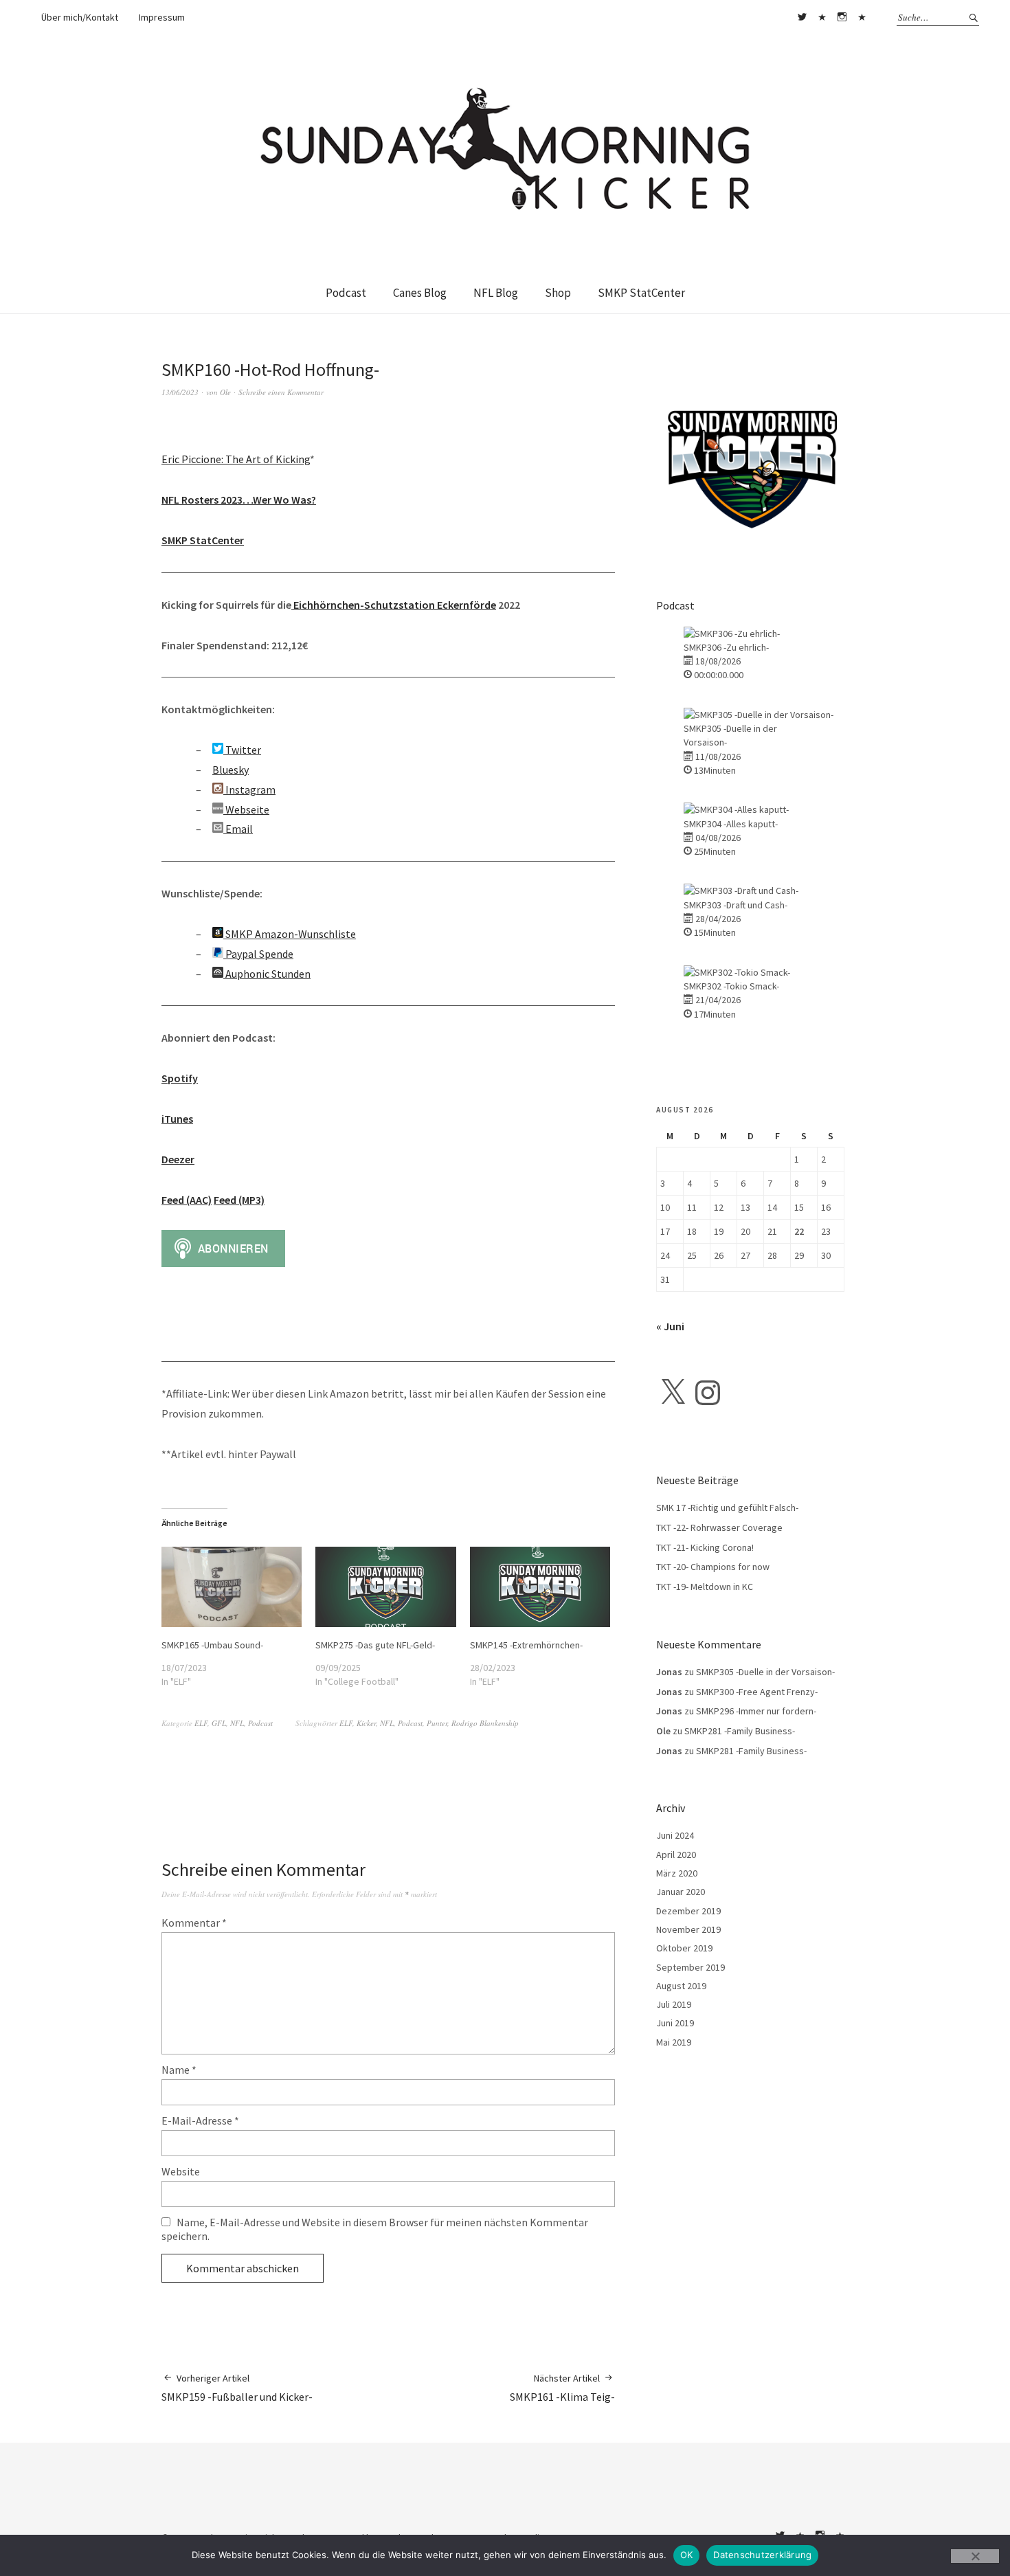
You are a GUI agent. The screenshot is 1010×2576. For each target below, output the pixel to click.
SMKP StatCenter (641, 293)
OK (687, 2555)
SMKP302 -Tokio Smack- (731, 986)
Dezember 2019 (688, 1911)
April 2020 (676, 1855)
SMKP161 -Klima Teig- (562, 2388)
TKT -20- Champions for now (713, 1567)
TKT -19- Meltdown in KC (705, 1587)
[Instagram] (708, 1393)
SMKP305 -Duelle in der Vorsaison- (765, 1672)
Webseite (246, 809)
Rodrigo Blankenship (485, 1723)
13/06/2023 (180, 392)
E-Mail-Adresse (200, 2120)
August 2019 (681, 1986)
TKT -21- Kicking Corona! (705, 1547)
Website (181, 2171)
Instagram (842, 17)
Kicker (366, 1723)
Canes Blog (420, 293)
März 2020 (677, 1873)
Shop (558, 293)
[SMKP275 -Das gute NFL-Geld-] (385, 1587)
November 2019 (688, 1929)
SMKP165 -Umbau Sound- (212, 1645)
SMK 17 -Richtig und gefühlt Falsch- (727, 1508)
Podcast (346, 293)
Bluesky (822, 17)
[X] (673, 1393)
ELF (201, 1723)
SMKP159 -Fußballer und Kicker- (237, 2388)
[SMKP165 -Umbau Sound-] (232, 1587)
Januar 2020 (681, 1892)
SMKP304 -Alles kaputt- (731, 824)
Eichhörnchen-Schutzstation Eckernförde (394, 605)
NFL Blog (496, 293)
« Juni (670, 1326)
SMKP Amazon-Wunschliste (290, 934)
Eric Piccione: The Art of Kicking (236, 459)
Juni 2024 (675, 1835)
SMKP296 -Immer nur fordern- (756, 1711)
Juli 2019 (674, 2004)
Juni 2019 (675, 2023)
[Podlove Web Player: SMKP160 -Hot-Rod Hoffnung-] (388, 433)
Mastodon (862, 17)
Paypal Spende (258, 954)
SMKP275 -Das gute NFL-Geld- (375, 1645)
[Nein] (975, 2556)
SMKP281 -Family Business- (740, 1731)
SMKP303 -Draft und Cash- (736, 905)
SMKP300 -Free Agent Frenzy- (757, 1692)
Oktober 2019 (684, 1948)
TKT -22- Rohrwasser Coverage (719, 1527)
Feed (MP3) (239, 1200)
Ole (225, 392)
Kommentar (194, 1923)
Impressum (162, 17)
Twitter (802, 17)
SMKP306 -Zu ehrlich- (726, 647)
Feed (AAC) (187, 1200)
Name (179, 2070)
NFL (237, 1723)
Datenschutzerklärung (762, 2555)
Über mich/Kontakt (80, 17)
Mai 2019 (674, 2042)
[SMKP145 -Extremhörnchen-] (540, 1587)
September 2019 (691, 1967)
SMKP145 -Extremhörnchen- (526, 1645)
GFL (219, 1723)
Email (238, 829)
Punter (437, 1723)
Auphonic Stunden (267, 974)
